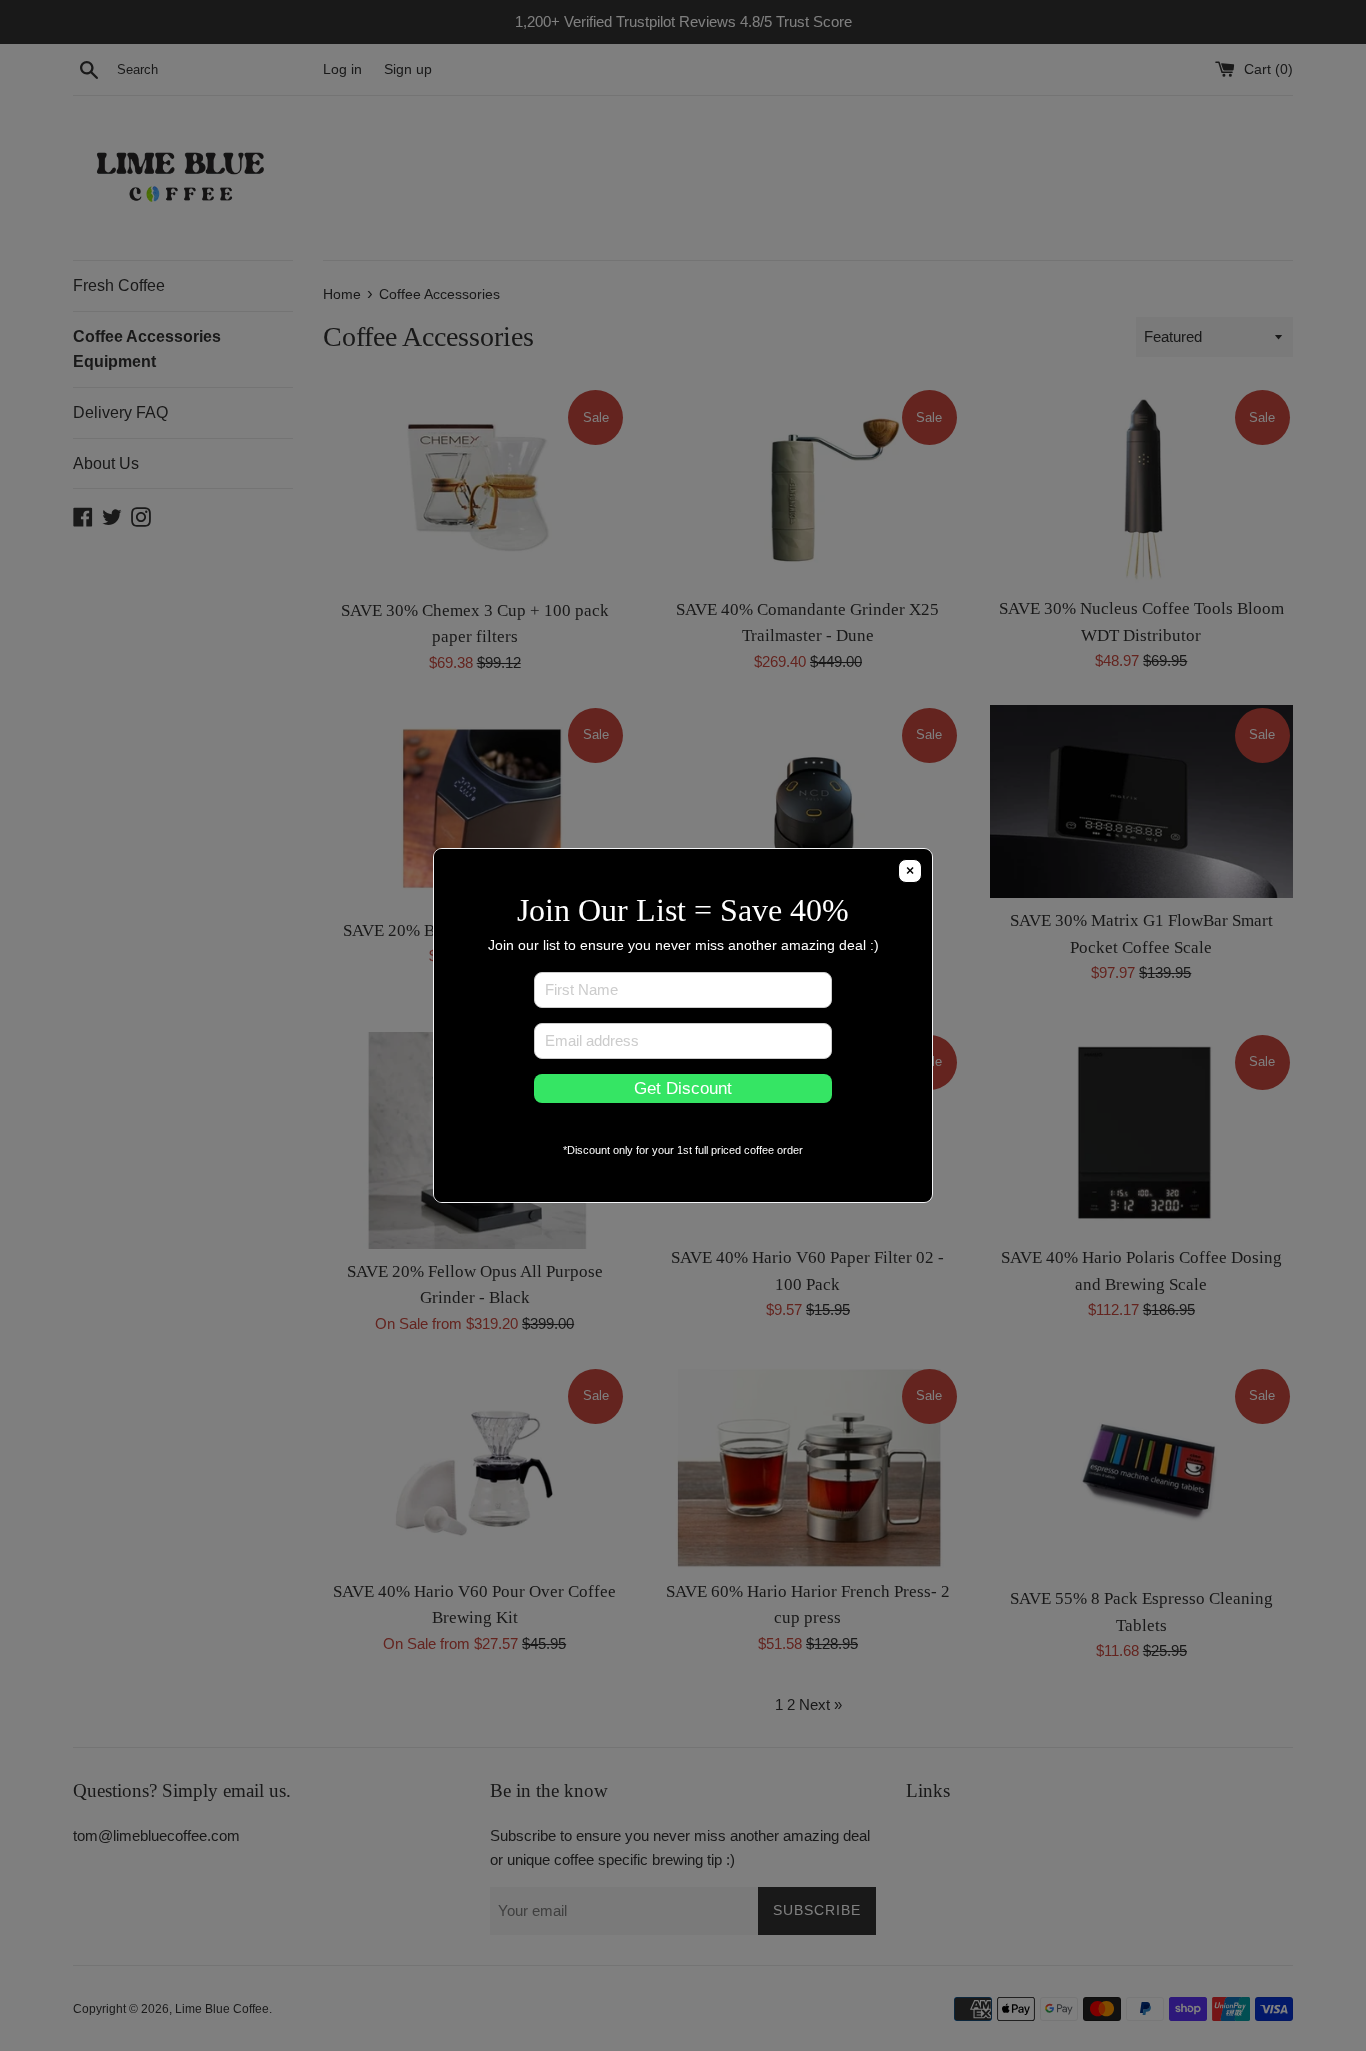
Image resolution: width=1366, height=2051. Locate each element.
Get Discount (683, 1088)
